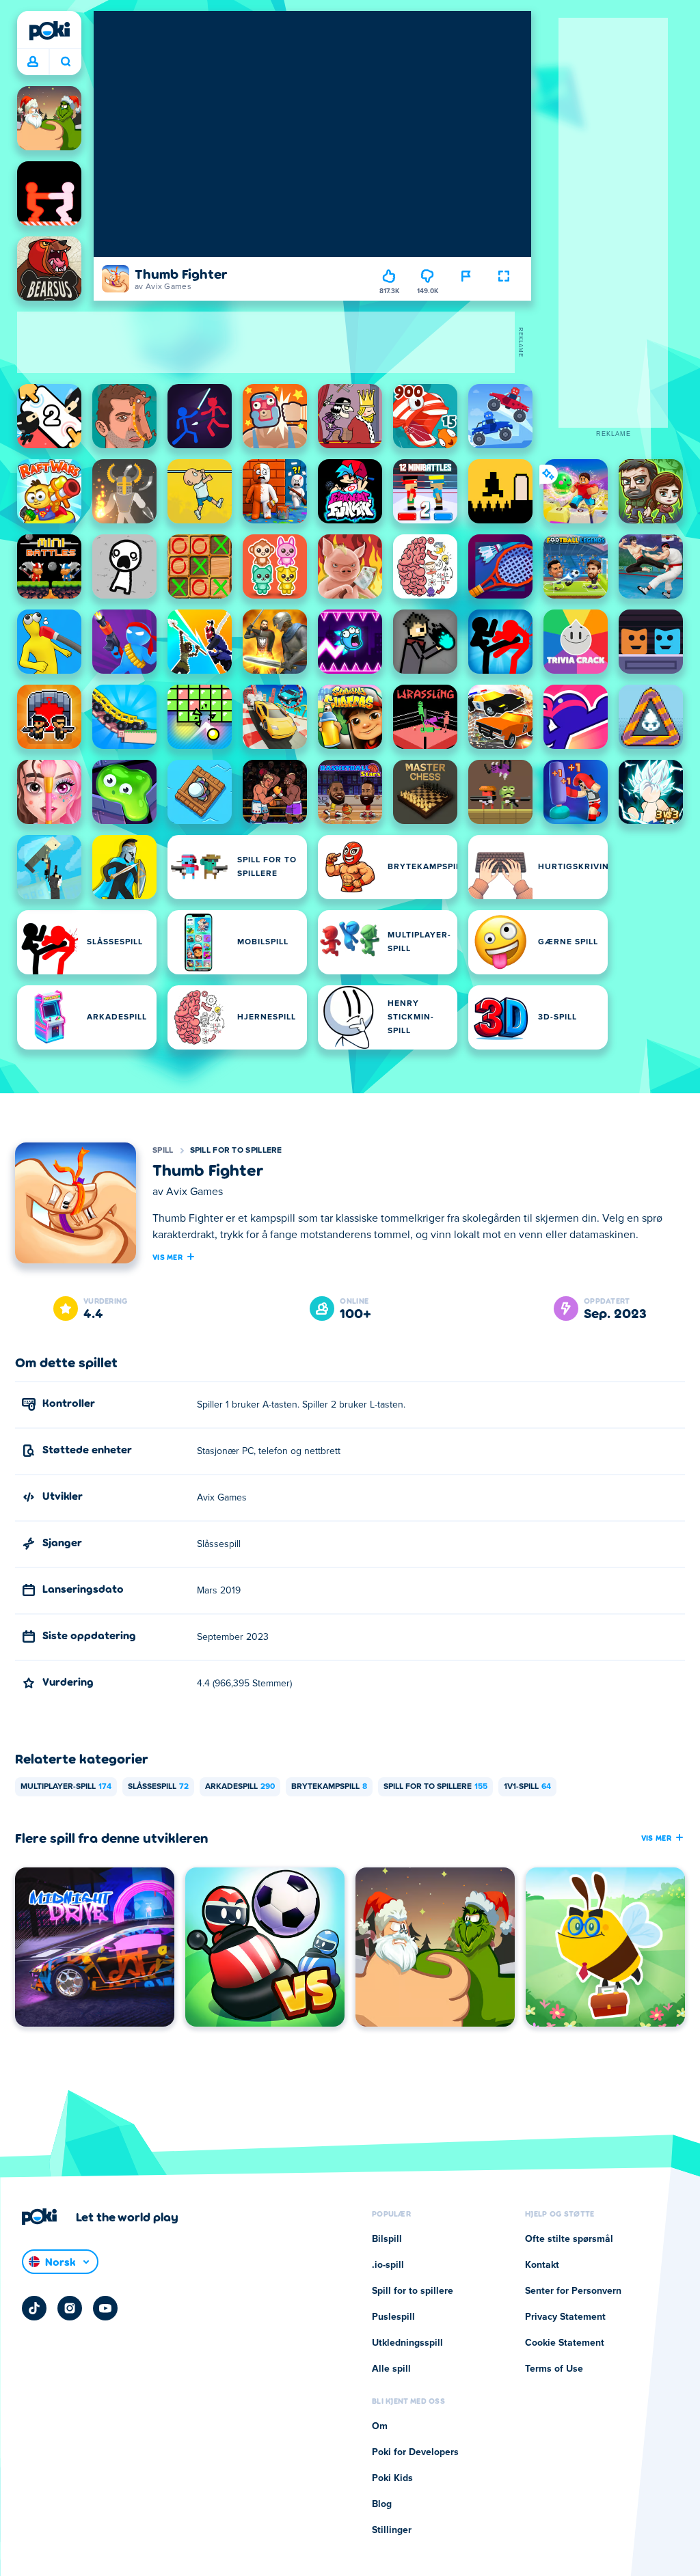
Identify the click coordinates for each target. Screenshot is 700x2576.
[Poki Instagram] (70, 2308)
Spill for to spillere (236, 1151)
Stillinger (392, 2530)
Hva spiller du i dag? (65, 62)
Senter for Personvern (573, 2291)
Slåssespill (158, 1787)
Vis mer (167, 1257)
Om (380, 2426)
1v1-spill (527, 1787)
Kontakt (542, 2265)
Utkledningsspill (407, 2343)
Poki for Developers (415, 2452)
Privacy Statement (565, 2317)
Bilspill (387, 2239)
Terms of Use (554, 2369)
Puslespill (393, 2317)
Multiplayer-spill (66, 1787)
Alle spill (391, 2369)
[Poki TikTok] (34, 2308)
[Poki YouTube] (105, 2308)
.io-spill (388, 2265)
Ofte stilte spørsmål (569, 2239)
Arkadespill (240, 1787)
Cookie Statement (565, 2343)
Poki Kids (392, 2478)
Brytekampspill (329, 1787)
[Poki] (49, 31)
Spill (163, 1151)
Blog (382, 2504)
